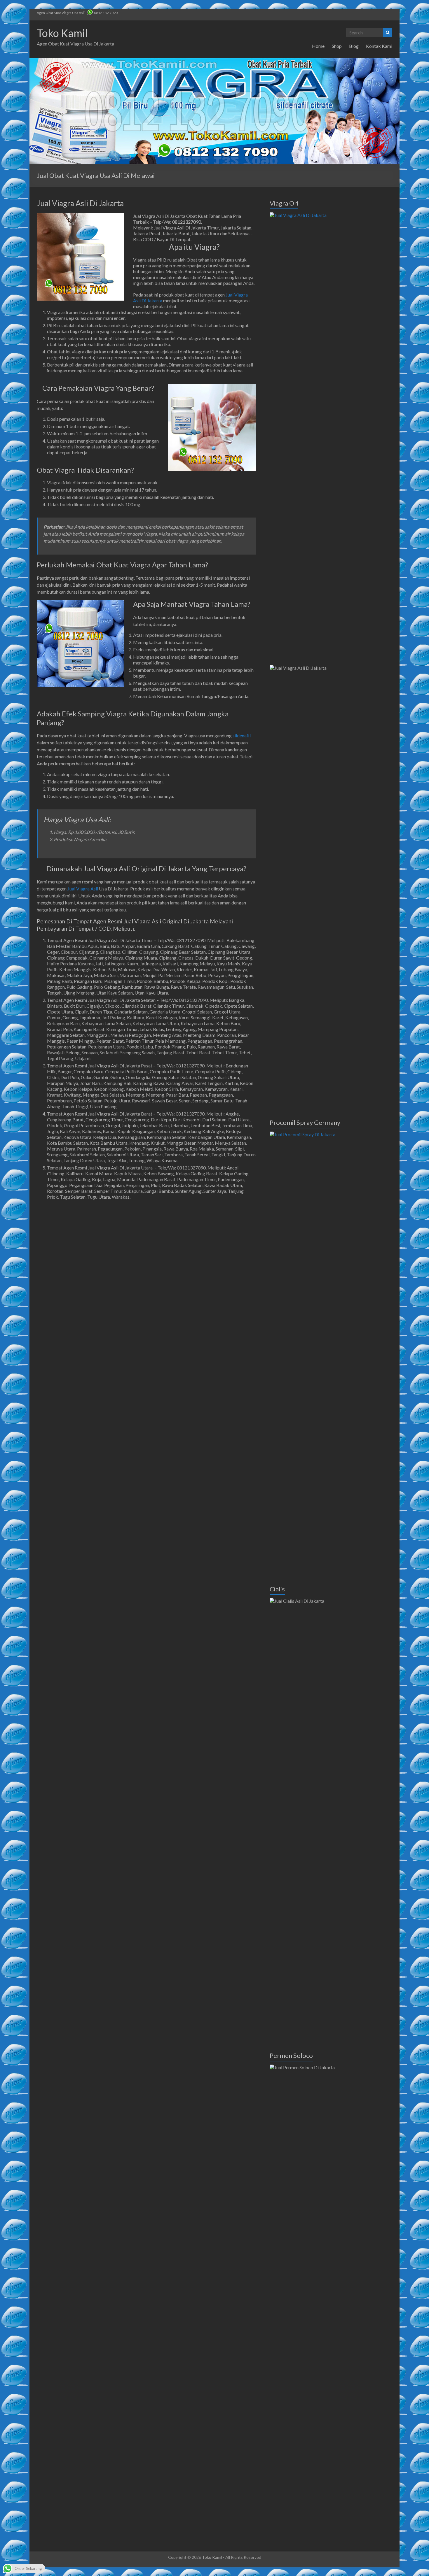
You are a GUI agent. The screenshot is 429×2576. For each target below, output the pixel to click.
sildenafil (242, 735)
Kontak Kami (379, 46)
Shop (337, 46)
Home (318, 46)
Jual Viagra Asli (83, 889)
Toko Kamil (62, 33)
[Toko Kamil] (214, 61)
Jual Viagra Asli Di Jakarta (80, 203)
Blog (354, 46)
